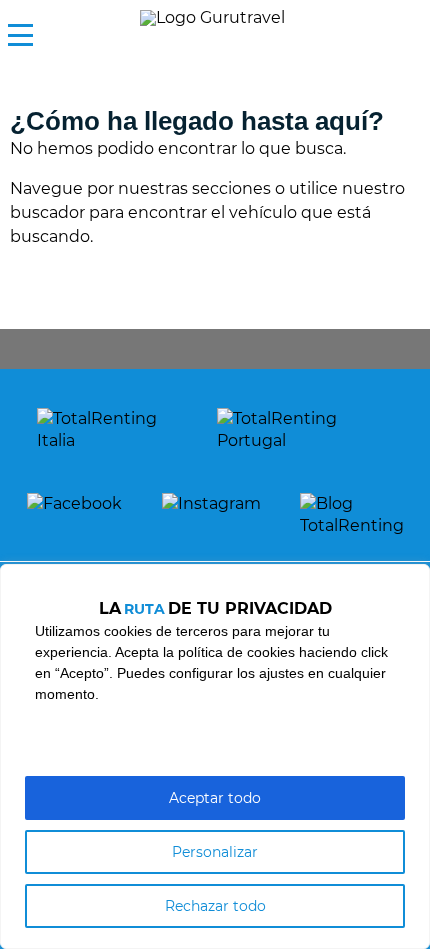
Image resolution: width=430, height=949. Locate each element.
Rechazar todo (215, 906)
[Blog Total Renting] (352, 515)
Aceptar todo (215, 798)
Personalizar (215, 852)
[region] (215, 756)
